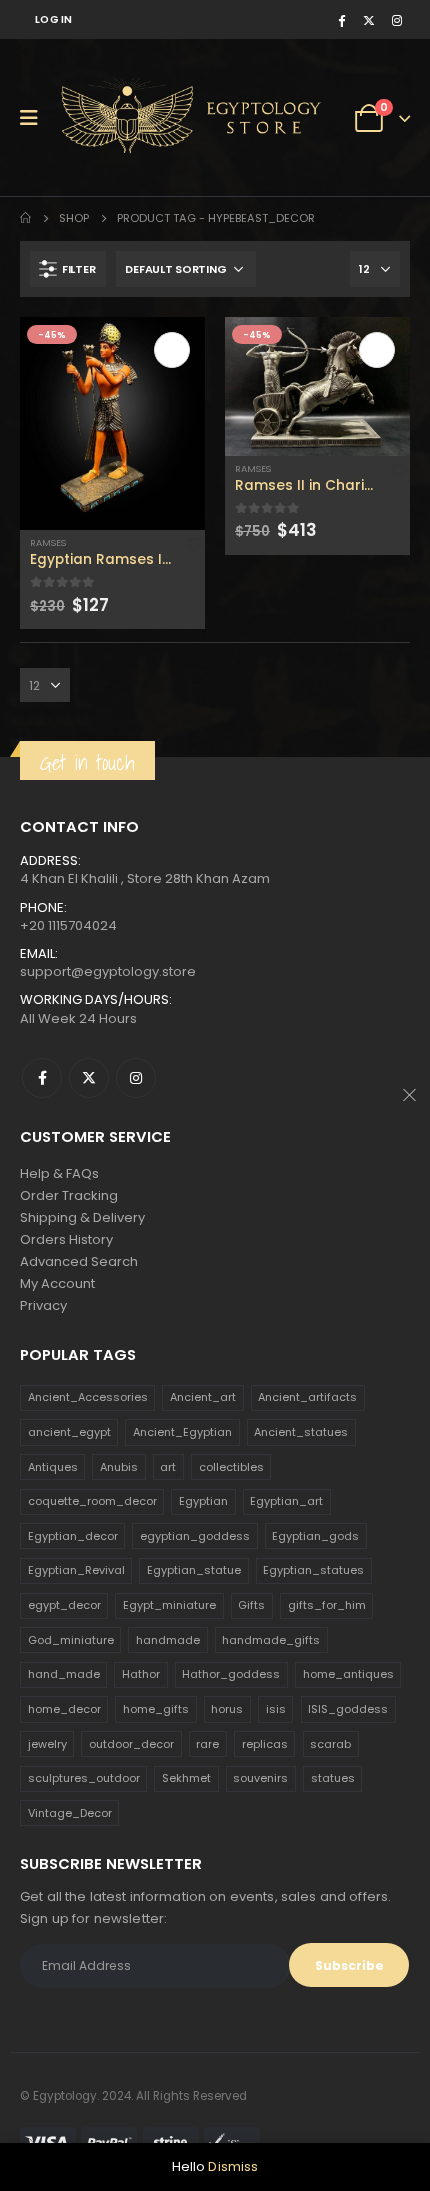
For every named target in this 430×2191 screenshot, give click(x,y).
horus (227, 1709)
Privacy (43, 1305)
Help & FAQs (59, 1173)
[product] (112, 423)
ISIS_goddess (348, 1709)
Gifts (251, 1605)
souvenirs (260, 1778)
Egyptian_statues (313, 1570)
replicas (265, 1744)
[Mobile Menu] (35, 118)
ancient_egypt (69, 1432)
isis (276, 1709)
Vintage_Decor (70, 1813)
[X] (369, 20)
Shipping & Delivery (82, 1217)
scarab (330, 1744)
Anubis (119, 1467)
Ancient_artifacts (307, 1397)
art (168, 1467)
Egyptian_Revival (76, 1570)
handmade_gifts (271, 1640)
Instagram (136, 1078)
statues (333, 1778)
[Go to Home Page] (25, 218)
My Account (57, 1283)
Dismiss (233, 2166)
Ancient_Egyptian (182, 1432)
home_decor (64, 1709)
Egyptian (203, 1501)
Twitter (89, 1078)
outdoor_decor (131, 1744)
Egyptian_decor (73, 1536)
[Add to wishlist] (195, 544)
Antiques (53, 1467)
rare (207, 1744)
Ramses (48, 542)
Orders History (66, 1239)
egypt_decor (64, 1605)
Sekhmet (186, 1778)
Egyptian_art (286, 1501)
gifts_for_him (327, 1605)
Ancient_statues (301, 1432)
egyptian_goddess (195, 1536)
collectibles (231, 1467)
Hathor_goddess (231, 1674)
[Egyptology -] (131, 117)
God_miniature (71, 1640)
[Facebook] (341, 20)
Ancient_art (203, 1397)
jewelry (47, 1744)
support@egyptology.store (108, 971)
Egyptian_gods (315, 1536)
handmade (168, 1640)
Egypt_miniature (169, 1605)
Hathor (141, 1674)
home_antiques (348, 1674)
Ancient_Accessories (88, 1397)
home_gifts (156, 1709)
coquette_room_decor (92, 1501)
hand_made (64, 1674)
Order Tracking (69, 1195)
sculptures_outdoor (84, 1778)
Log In (54, 19)
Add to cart (172, 350)
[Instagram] (397, 20)
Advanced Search (79, 1261)
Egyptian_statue (194, 1570)
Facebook (42, 1078)
